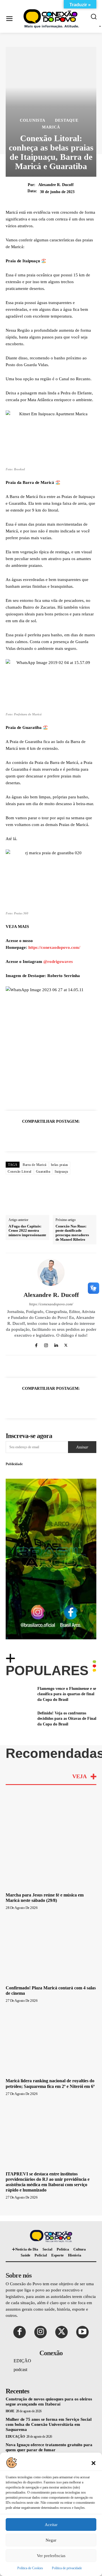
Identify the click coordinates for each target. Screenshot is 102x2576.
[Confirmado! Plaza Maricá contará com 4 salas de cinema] (51, 1949)
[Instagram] (46, 1344)
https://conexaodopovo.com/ (54, 947)
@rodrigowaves (58, 962)
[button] (93, 2463)
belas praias (60, 1165)
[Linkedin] (57, 1135)
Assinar (82, 1447)
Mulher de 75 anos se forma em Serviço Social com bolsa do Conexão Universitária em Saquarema (49, 2424)
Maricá (51, 127)
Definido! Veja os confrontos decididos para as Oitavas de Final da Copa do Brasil (67, 1719)
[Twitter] (31, 1135)
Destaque (67, 121)
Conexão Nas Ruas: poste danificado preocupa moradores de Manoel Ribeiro (72, 1233)
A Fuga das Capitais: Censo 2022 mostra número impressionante (27, 1231)
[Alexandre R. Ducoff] (51, 1272)
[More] (84, 1135)
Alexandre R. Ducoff (56, 185)
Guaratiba (43, 1172)
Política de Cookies (30, 2568)
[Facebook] (18, 1135)
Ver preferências (51, 2556)
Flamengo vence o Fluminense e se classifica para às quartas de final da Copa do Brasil (67, 1694)
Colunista (33, 121)
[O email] (70, 1135)
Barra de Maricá (35, 1165)
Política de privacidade (67, 2568)
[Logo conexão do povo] (52, 19)
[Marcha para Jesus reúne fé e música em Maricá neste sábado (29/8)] (51, 1856)
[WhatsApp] (44, 1135)
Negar (51, 2540)
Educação (15, 2437)
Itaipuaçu (61, 1172)
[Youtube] (82, 2332)
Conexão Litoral (20, 1172)
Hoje (10, 2411)
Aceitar (51, 2525)
